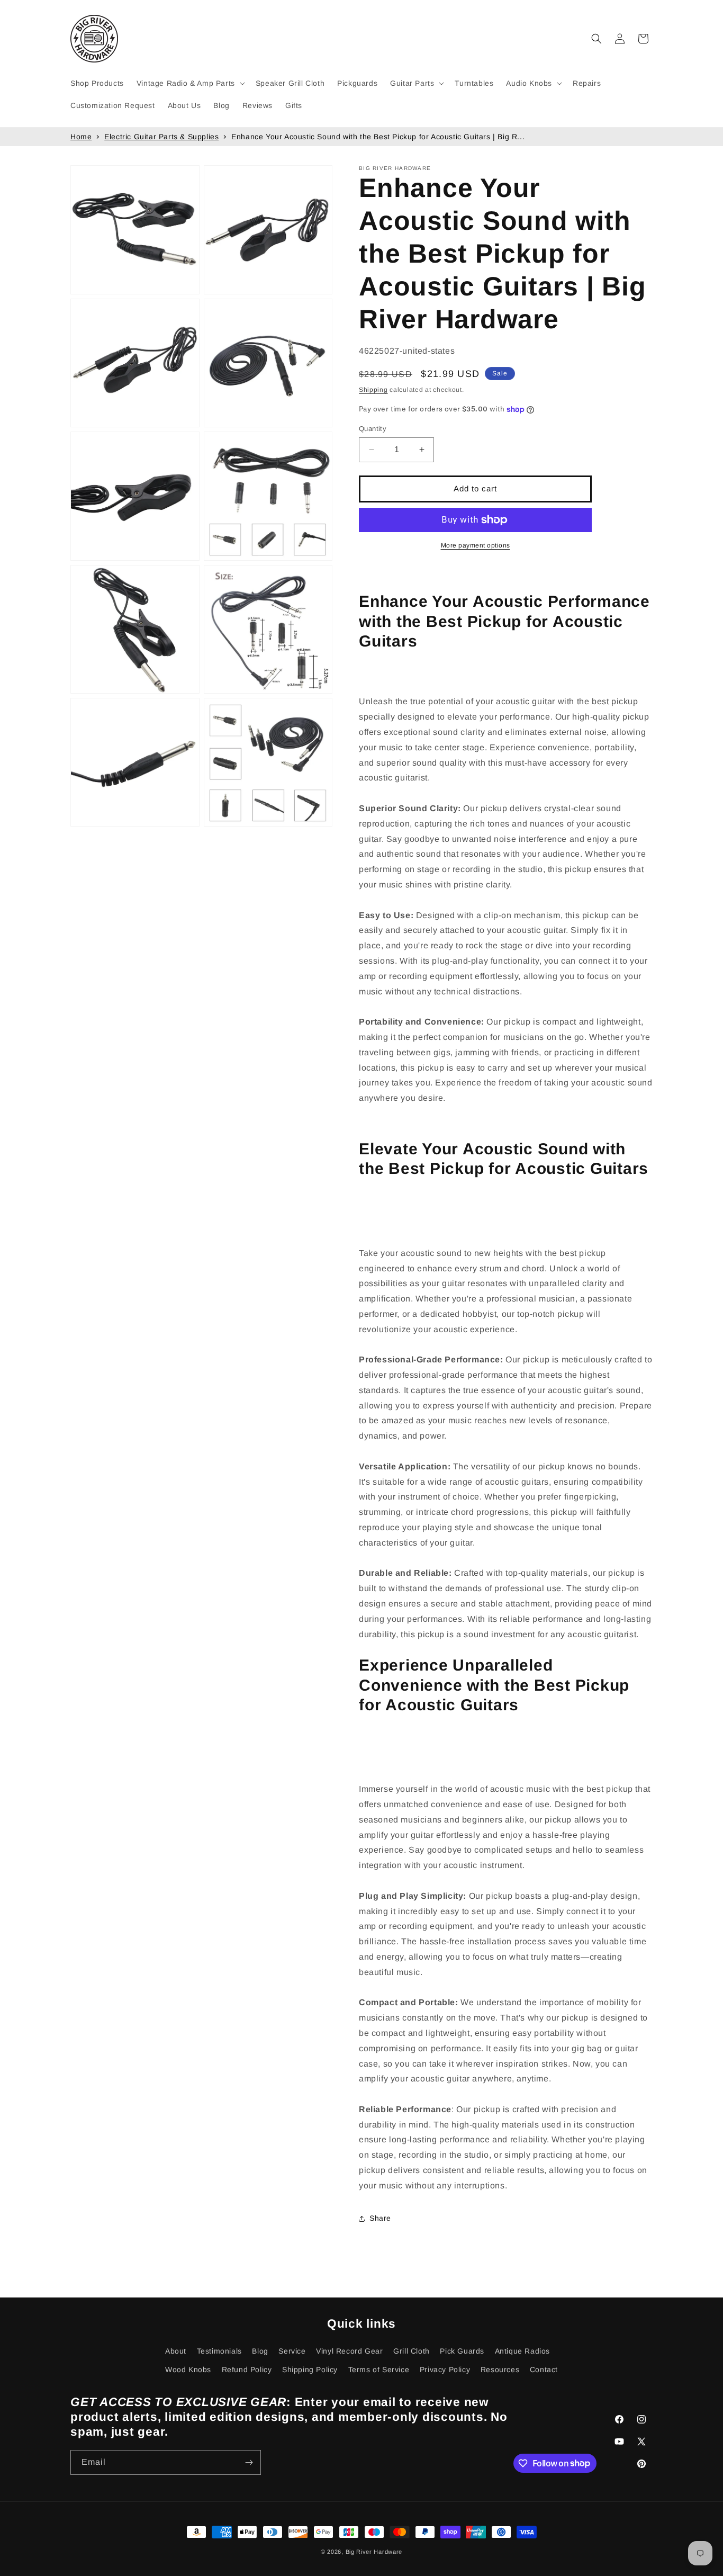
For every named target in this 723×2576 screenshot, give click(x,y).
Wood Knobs (188, 2369)
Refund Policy (247, 2369)
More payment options (476, 545)
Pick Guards (462, 2351)
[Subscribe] (249, 2462)
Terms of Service (379, 2369)
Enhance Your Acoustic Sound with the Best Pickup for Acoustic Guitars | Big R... (378, 137)
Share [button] (380, 2218)
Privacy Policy (445, 2369)
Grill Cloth (412, 2351)
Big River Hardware (374, 2552)
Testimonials (219, 2351)
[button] (190, 83)
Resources (500, 2369)
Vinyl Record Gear (349, 2351)
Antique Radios (522, 2351)
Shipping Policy (310, 2369)
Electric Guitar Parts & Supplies (161, 137)
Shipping (373, 390)
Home (81, 137)
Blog (260, 2351)
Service (292, 2351)
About (176, 2351)
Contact (544, 2369)
